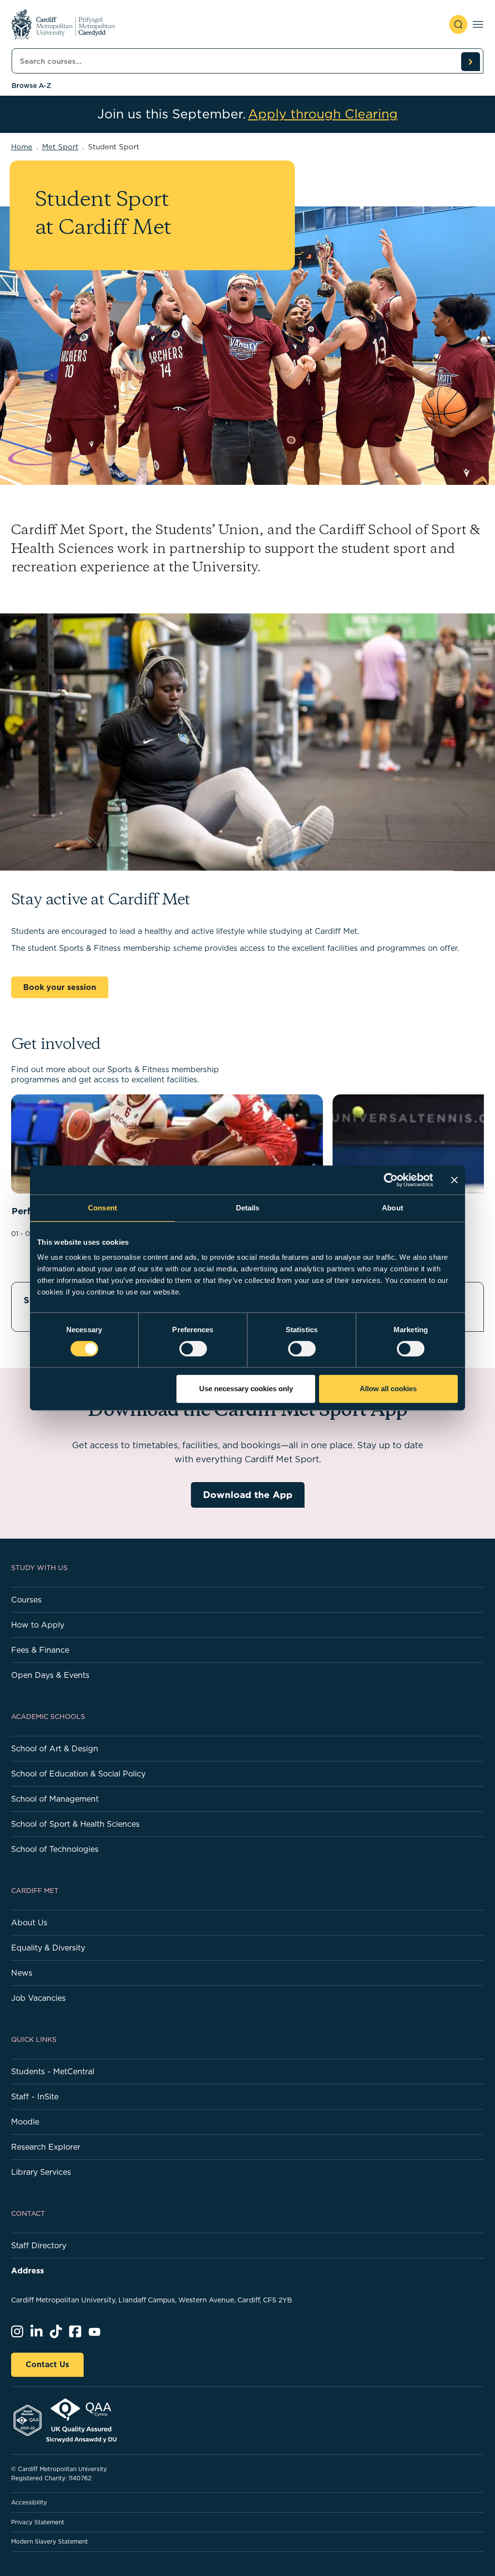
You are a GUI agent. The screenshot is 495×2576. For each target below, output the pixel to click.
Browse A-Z (31, 86)
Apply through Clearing (323, 114)
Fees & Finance (40, 1650)
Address (28, 2270)
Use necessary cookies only (246, 1389)
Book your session (60, 987)
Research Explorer (46, 2147)
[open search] (458, 24)
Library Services (41, 2172)
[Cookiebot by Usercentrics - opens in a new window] (391, 1180)
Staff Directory (39, 2245)
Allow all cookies (388, 1389)
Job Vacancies (38, 1998)
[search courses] (470, 61)
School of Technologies (55, 1849)
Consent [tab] (102, 1208)
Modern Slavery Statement (50, 2541)
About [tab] (393, 1208)
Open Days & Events (50, 1675)
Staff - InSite (35, 2096)
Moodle (25, 2122)
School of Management (55, 1799)
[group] (167, 1157)
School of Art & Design (55, 1748)
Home (22, 147)
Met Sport (60, 147)
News (22, 1973)
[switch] (193, 1349)
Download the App (248, 1494)
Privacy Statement (38, 2522)
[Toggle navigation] (478, 24)
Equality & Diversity (48, 1948)
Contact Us (47, 2364)
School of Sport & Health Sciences (75, 1824)
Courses (26, 1600)
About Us (29, 1922)
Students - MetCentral (53, 2071)
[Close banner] (454, 1180)
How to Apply (38, 1625)
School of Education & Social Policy (78, 1774)
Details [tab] (248, 1208)
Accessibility (29, 2502)
